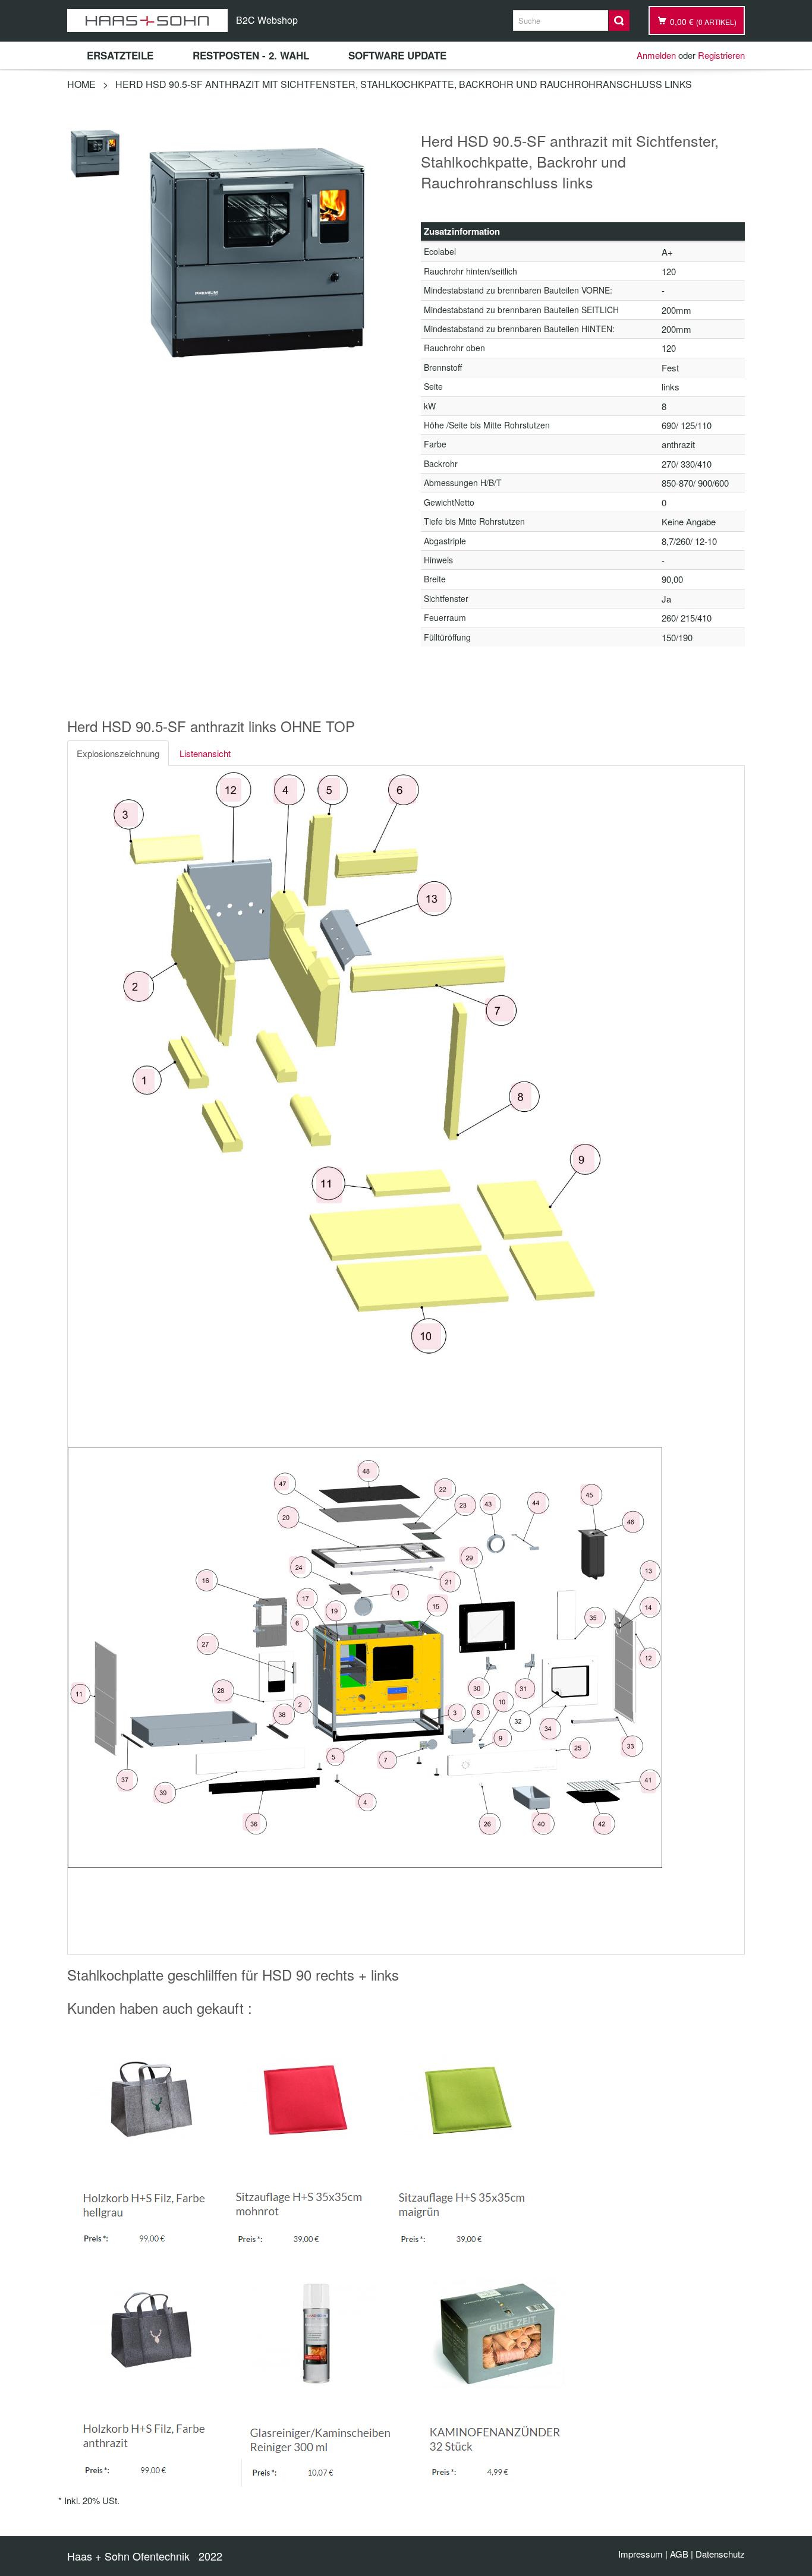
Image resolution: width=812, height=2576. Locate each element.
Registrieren (721, 55)
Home (81, 84)
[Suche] (619, 21)
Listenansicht (205, 753)
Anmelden (656, 55)
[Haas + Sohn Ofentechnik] (147, 21)
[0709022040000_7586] (96, 152)
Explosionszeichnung (118, 753)
